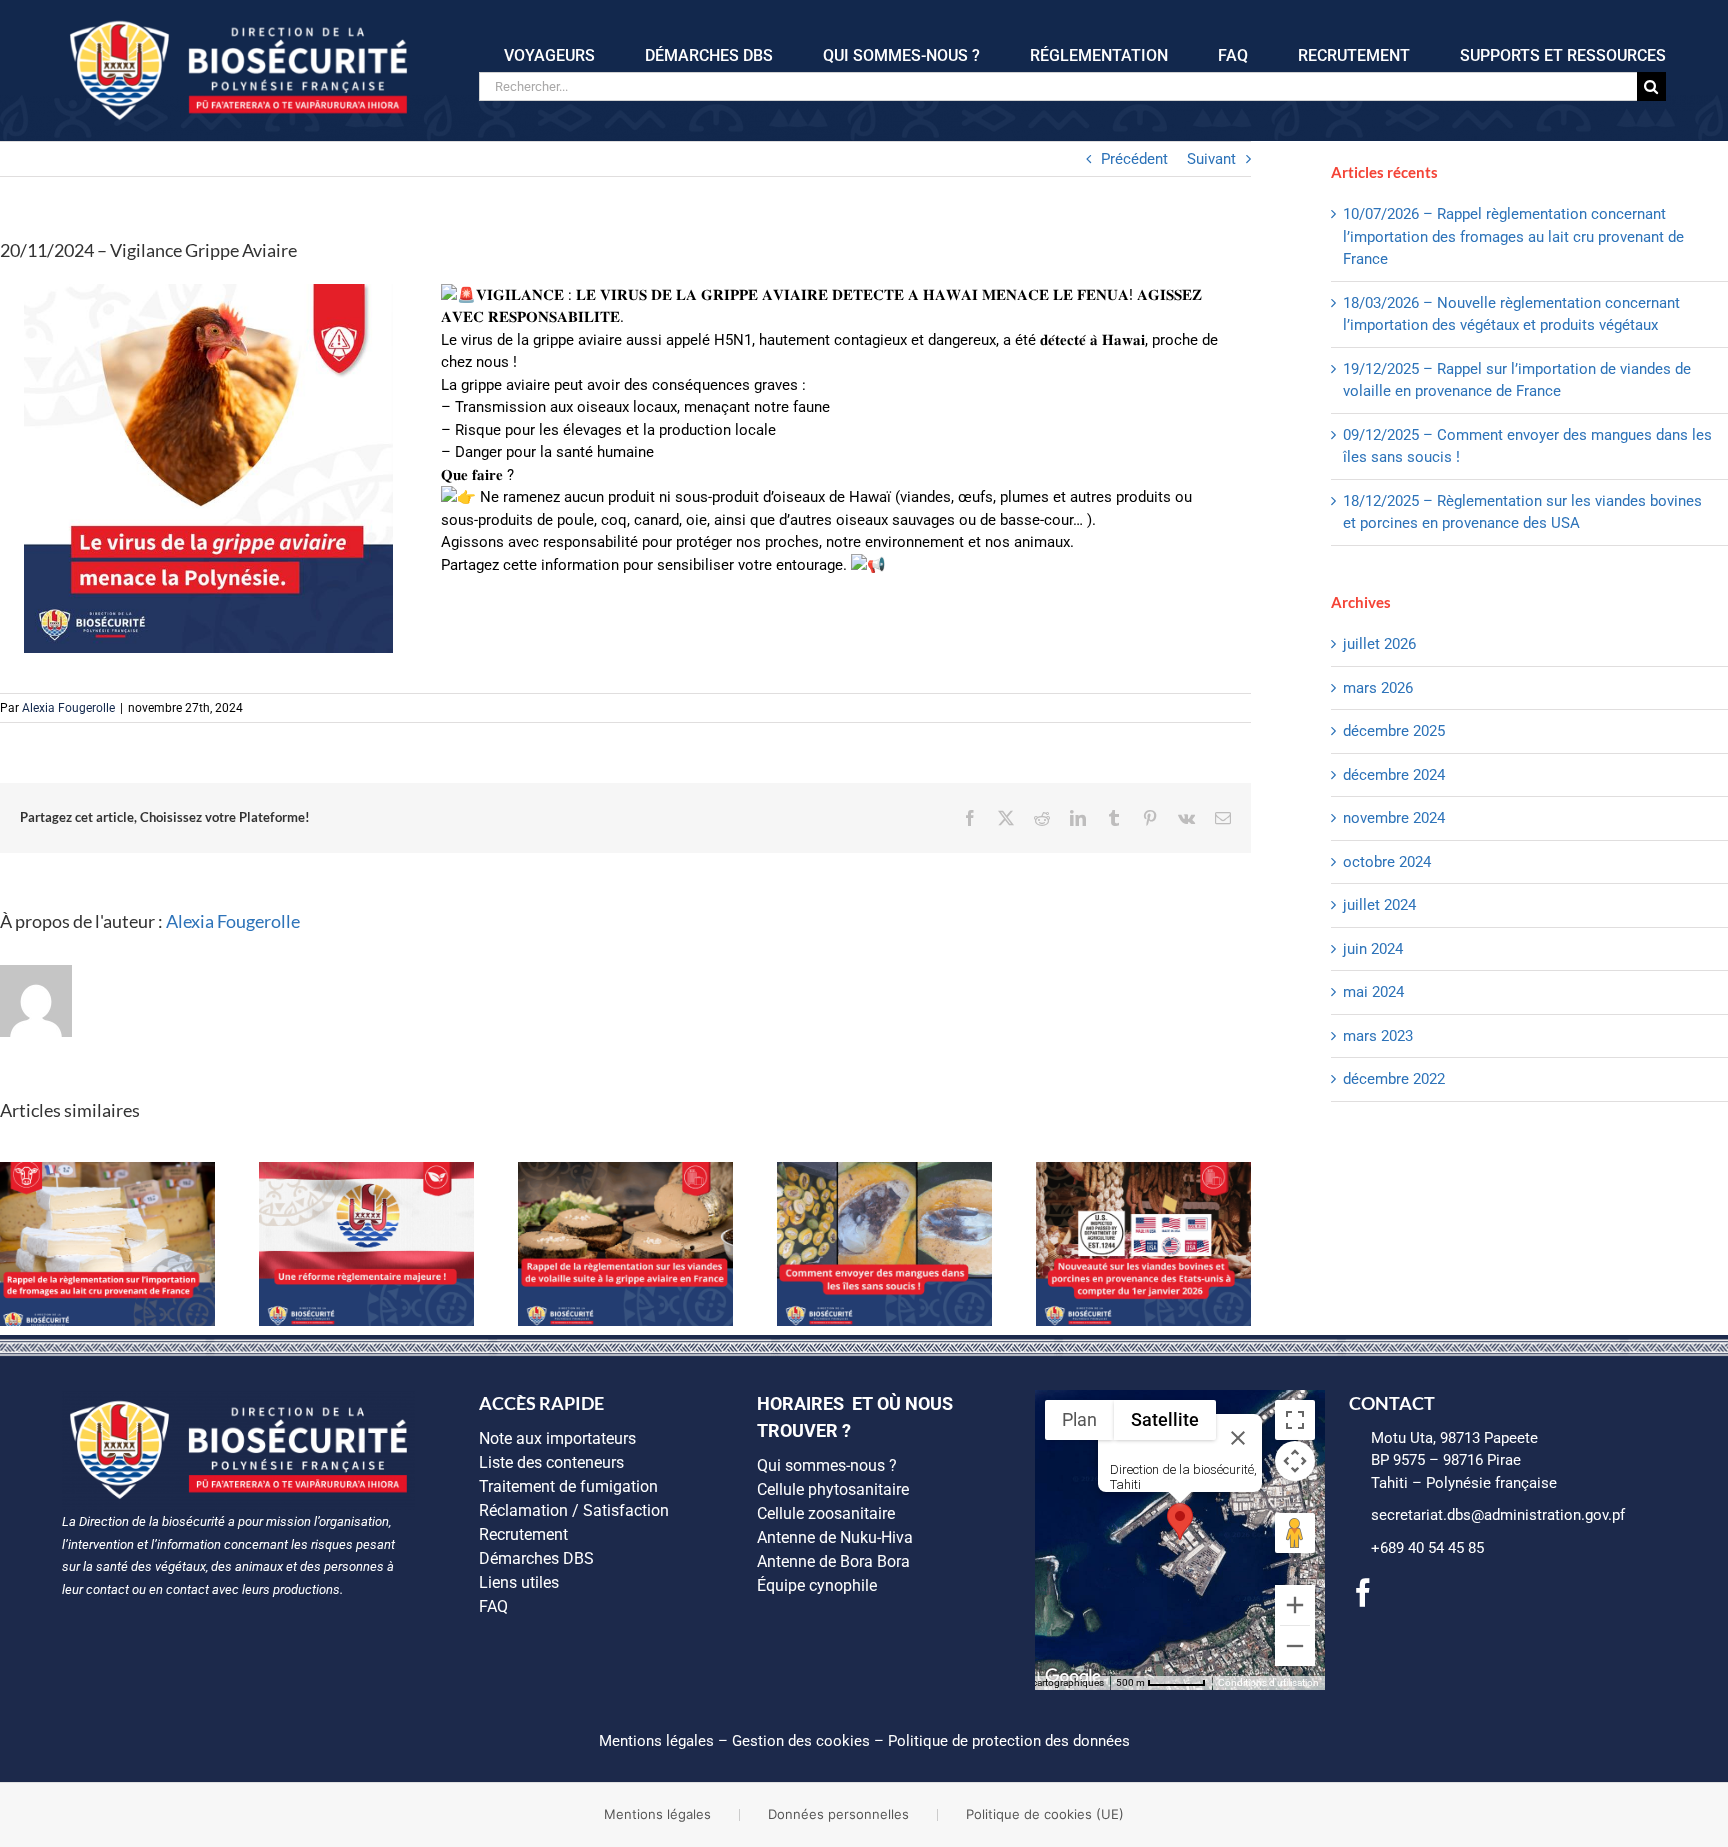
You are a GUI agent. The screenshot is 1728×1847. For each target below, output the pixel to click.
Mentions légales (656, 1741)
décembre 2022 (1394, 1079)
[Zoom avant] (1295, 1605)
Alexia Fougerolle (68, 708)
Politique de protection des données (1009, 1741)
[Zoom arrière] (1295, 1646)
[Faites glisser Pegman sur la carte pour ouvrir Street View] (1295, 1533)
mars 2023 (1378, 1036)
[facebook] (1363, 1593)
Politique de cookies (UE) (1045, 1814)
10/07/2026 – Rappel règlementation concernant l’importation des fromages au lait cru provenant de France (1513, 236)
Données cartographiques (1047, 1682)
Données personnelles (838, 1814)
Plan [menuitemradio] (1079, 1419)
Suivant (1211, 159)
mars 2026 (1378, 688)
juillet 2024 (1379, 905)
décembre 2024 (1394, 775)
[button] (1180, 1521)
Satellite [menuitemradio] (1165, 1419)
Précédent (1134, 159)
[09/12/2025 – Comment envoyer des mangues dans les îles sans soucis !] (884, 1171)
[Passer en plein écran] (1295, 1420)
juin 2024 (1373, 949)
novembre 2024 (1394, 818)
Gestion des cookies (801, 1741)
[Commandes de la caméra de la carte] (1295, 1461)
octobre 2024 (1387, 862)
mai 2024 (1373, 992)
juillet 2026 (1379, 644)
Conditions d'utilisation (1268, 1682)
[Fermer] (1238, 1438)
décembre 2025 (1394, 731)
